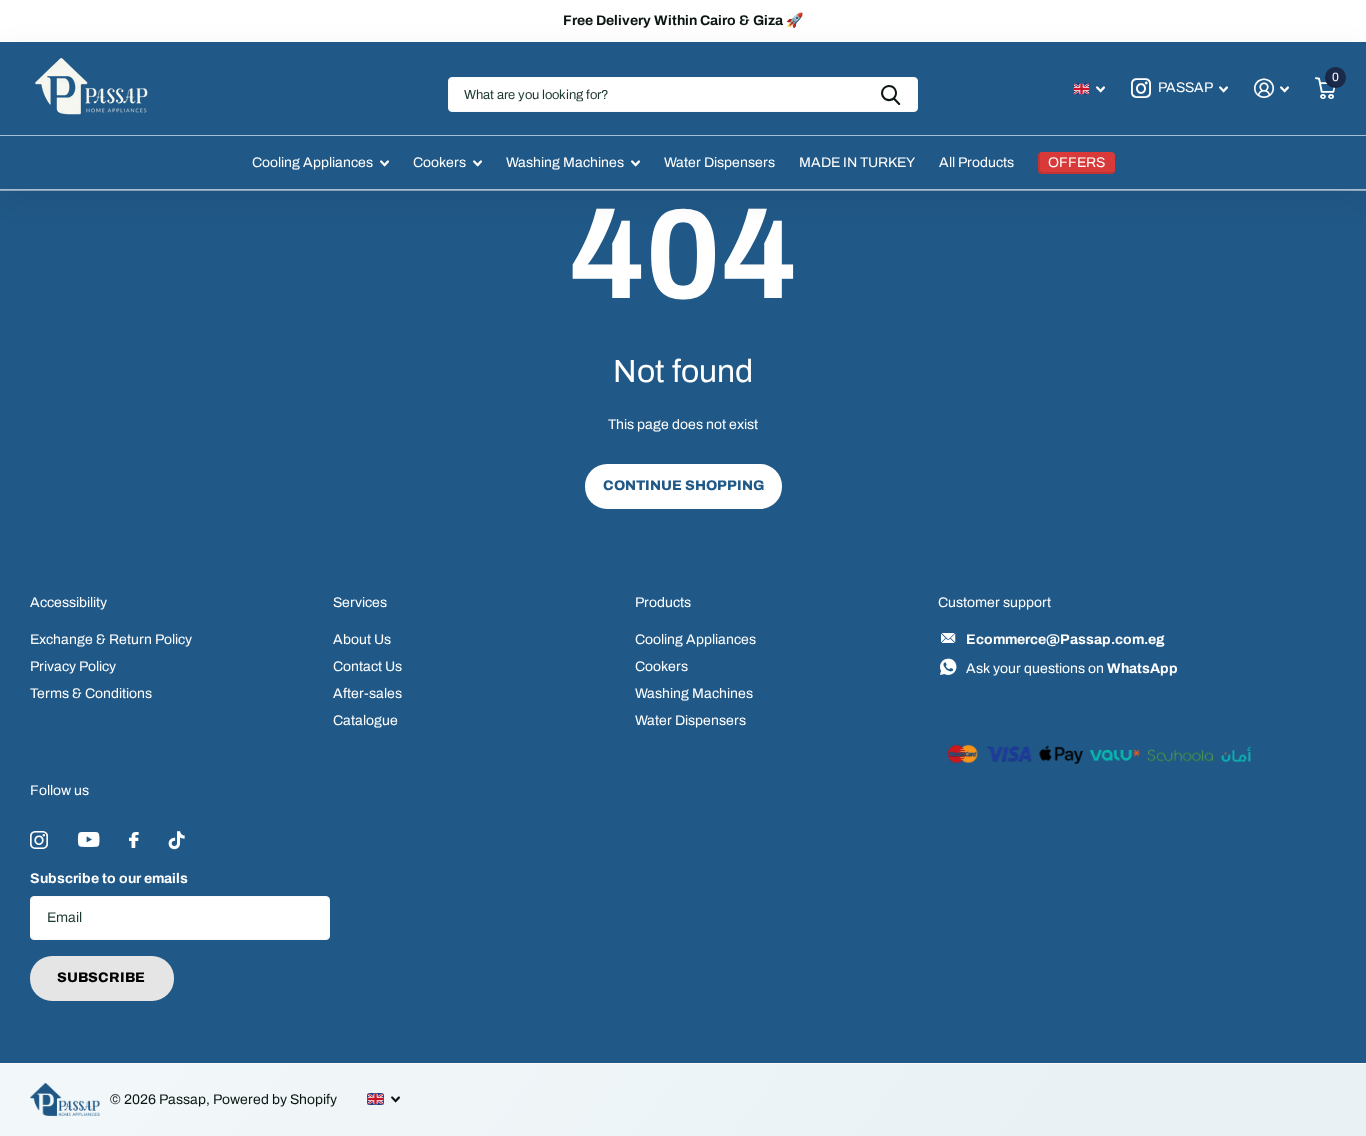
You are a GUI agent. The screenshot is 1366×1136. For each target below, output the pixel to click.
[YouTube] (88, 839)
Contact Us (367, 666)
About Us (362, 639)
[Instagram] (39, 840)
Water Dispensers (719, 162)
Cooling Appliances (312, 162)
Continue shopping (683, 485)
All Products (976, 162)
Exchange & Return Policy (111, 639)
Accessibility (68, 602)
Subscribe (102, 977)
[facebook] (134, 840)
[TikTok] (177, 840)
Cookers (439, 162)
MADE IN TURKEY (857, 162)
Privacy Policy (73, 666)
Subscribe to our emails (109, 878)
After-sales (367, 693)
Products (663, 602)
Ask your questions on (1072, 668)
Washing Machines (565, 162)
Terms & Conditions (91, 693)
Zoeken (890, 94)
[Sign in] (1271, 88)
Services (360, 602)
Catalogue (365, 720)
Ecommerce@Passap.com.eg (1065, 639)
